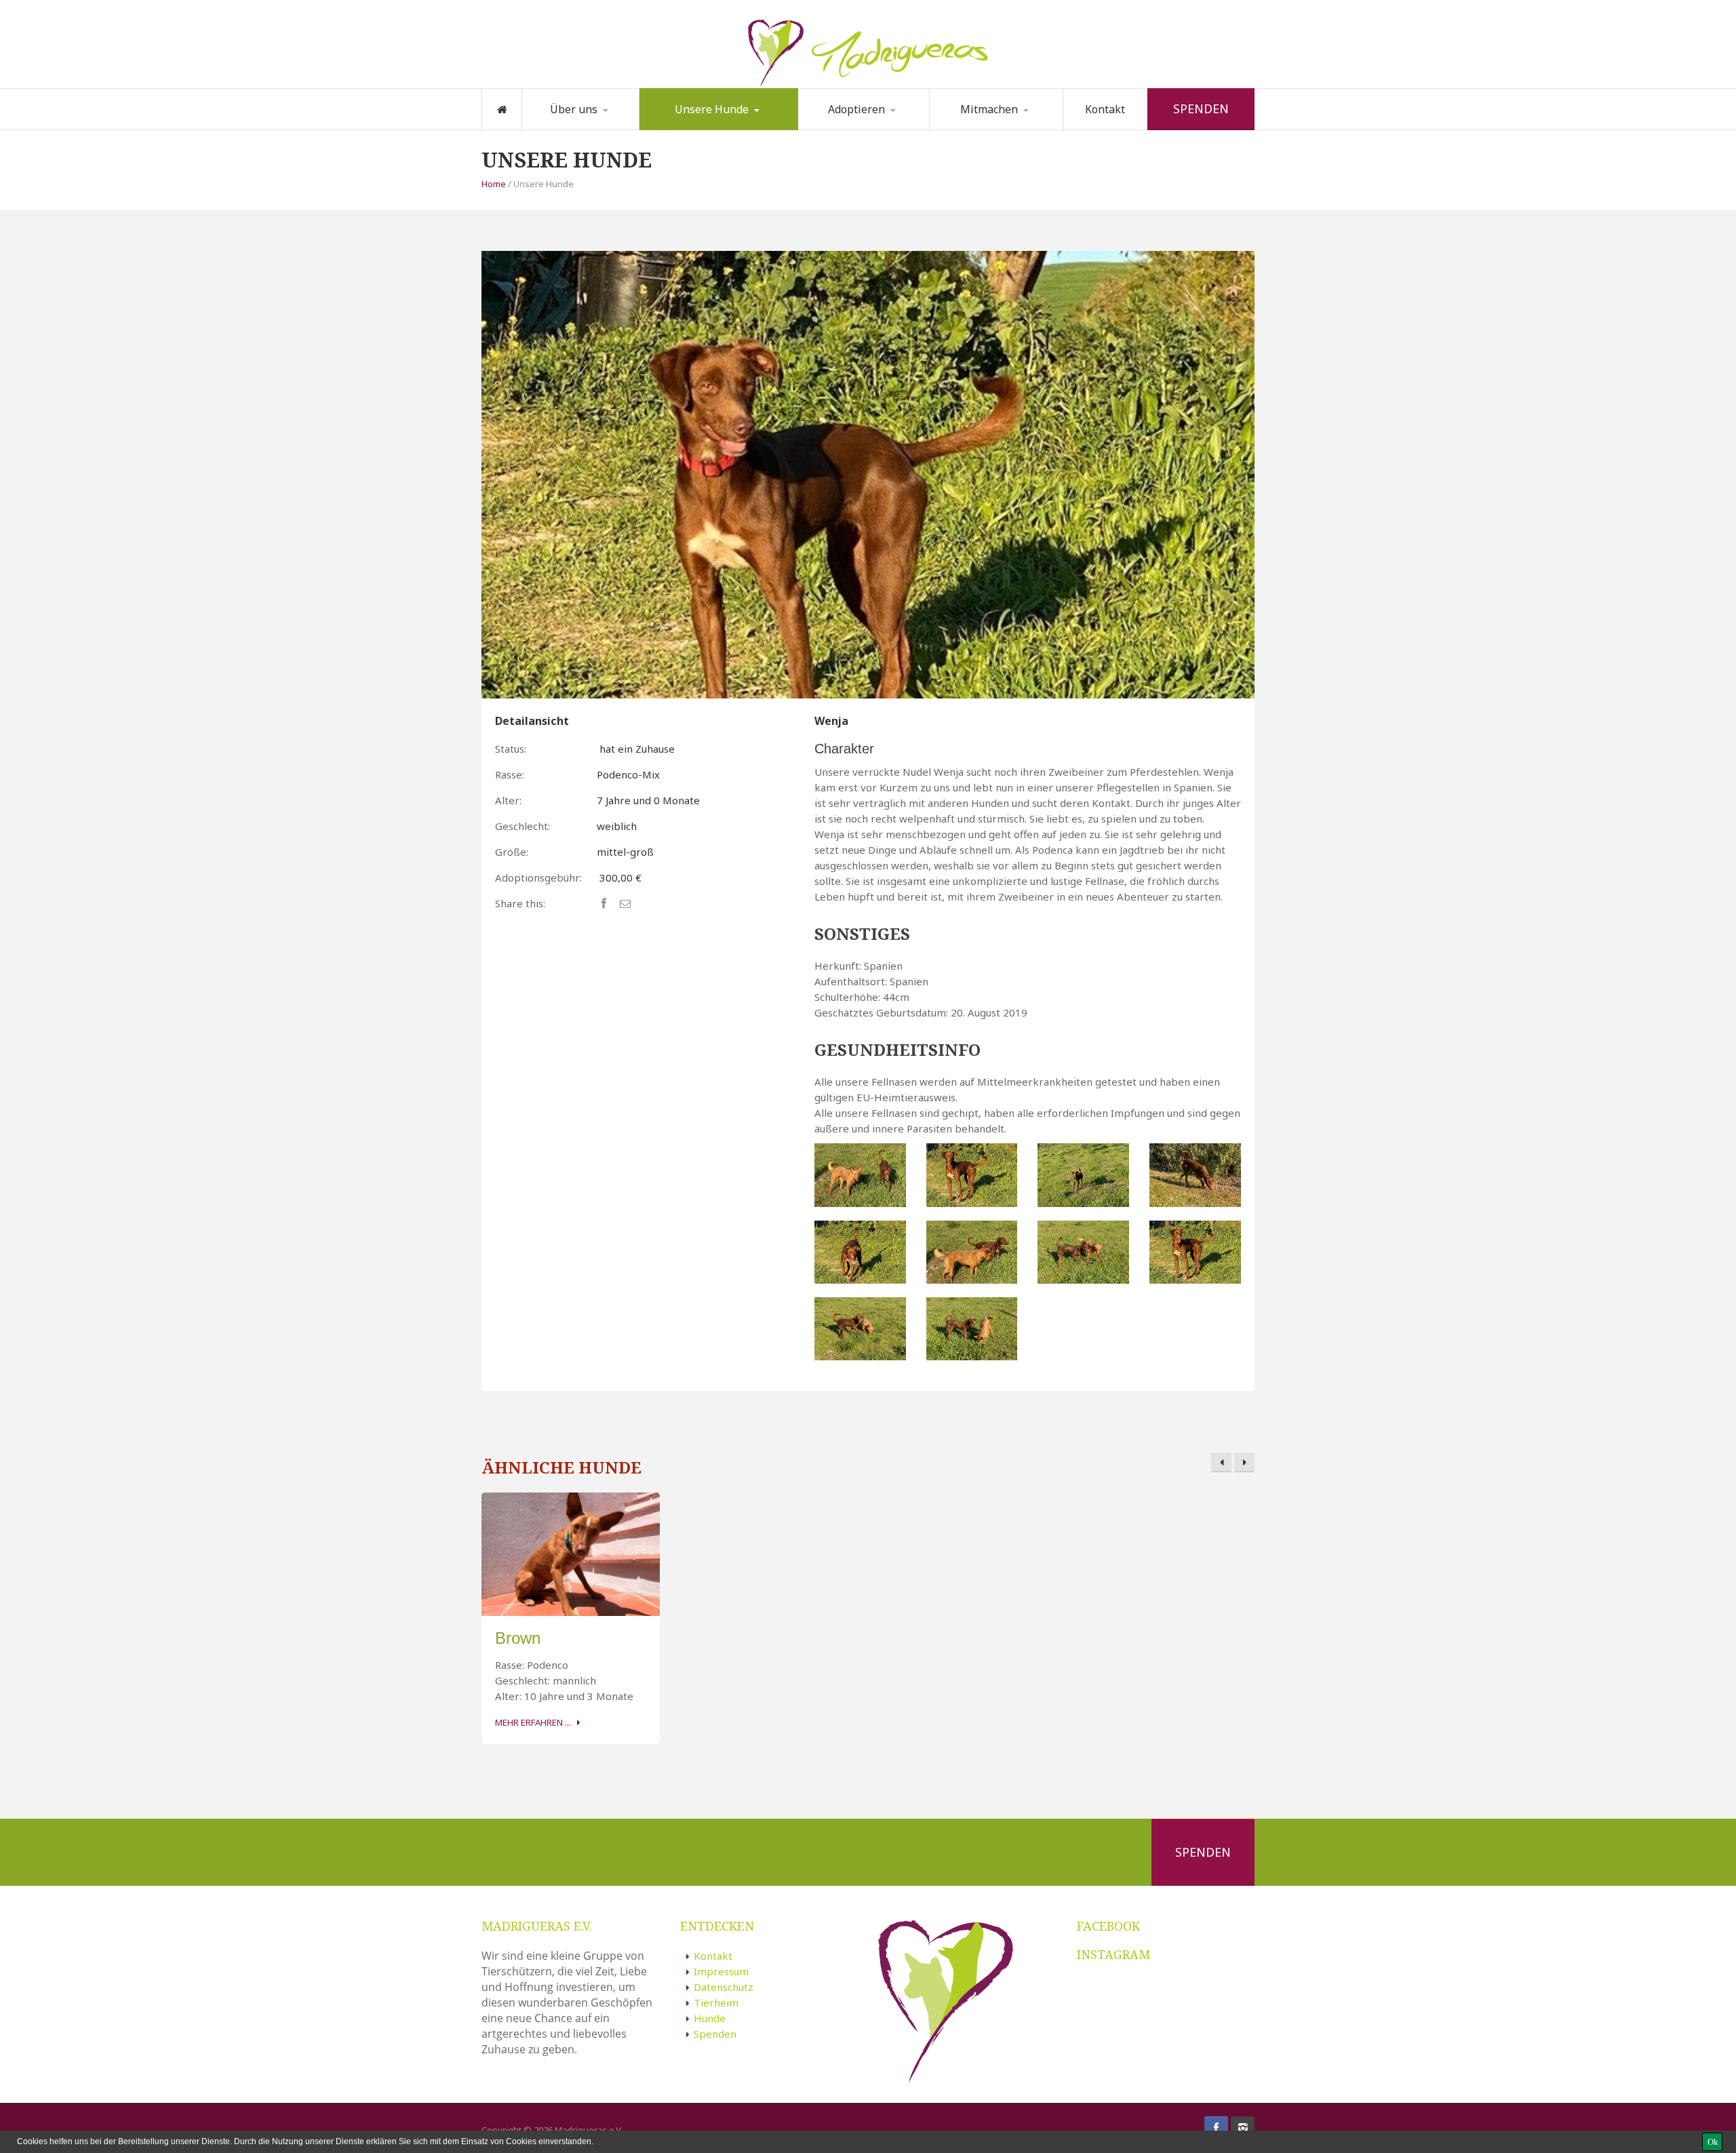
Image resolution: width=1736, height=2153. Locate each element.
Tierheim (716, 2002)
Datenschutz (724, 1987)
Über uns (574, 109)
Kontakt (1105, 109)
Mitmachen (989, 109)
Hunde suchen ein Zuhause (703, 129)
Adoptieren (856, 109)
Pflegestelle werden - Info (1001, 127)
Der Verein (569, 129)
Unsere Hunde (712, 109)
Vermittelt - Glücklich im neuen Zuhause (712, 127)
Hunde (710, 2018)
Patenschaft (979, 129)
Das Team (592, 127)
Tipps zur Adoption (868, 127)
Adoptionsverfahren (867, 129)
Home (494, 184)
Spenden (1201, 108)
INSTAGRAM (1113, 1954)
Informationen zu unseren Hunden (713, 124)
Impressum (721, 1971)
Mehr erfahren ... (533, 1722)
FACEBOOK (1108, 1926)
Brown (518, 1638)
